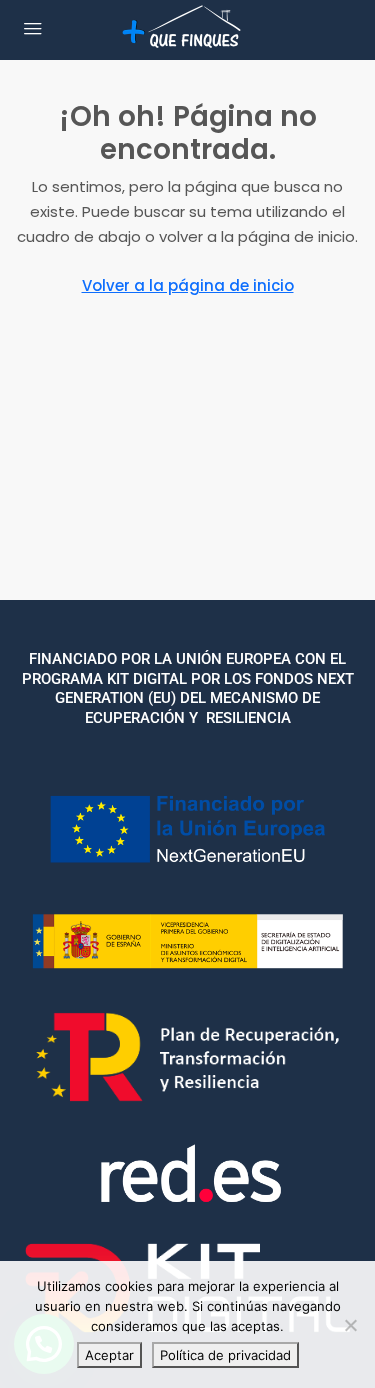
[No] (350, 1325)
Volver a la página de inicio (188, 285)
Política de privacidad (225, 1355)
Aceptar (109, 1355)
